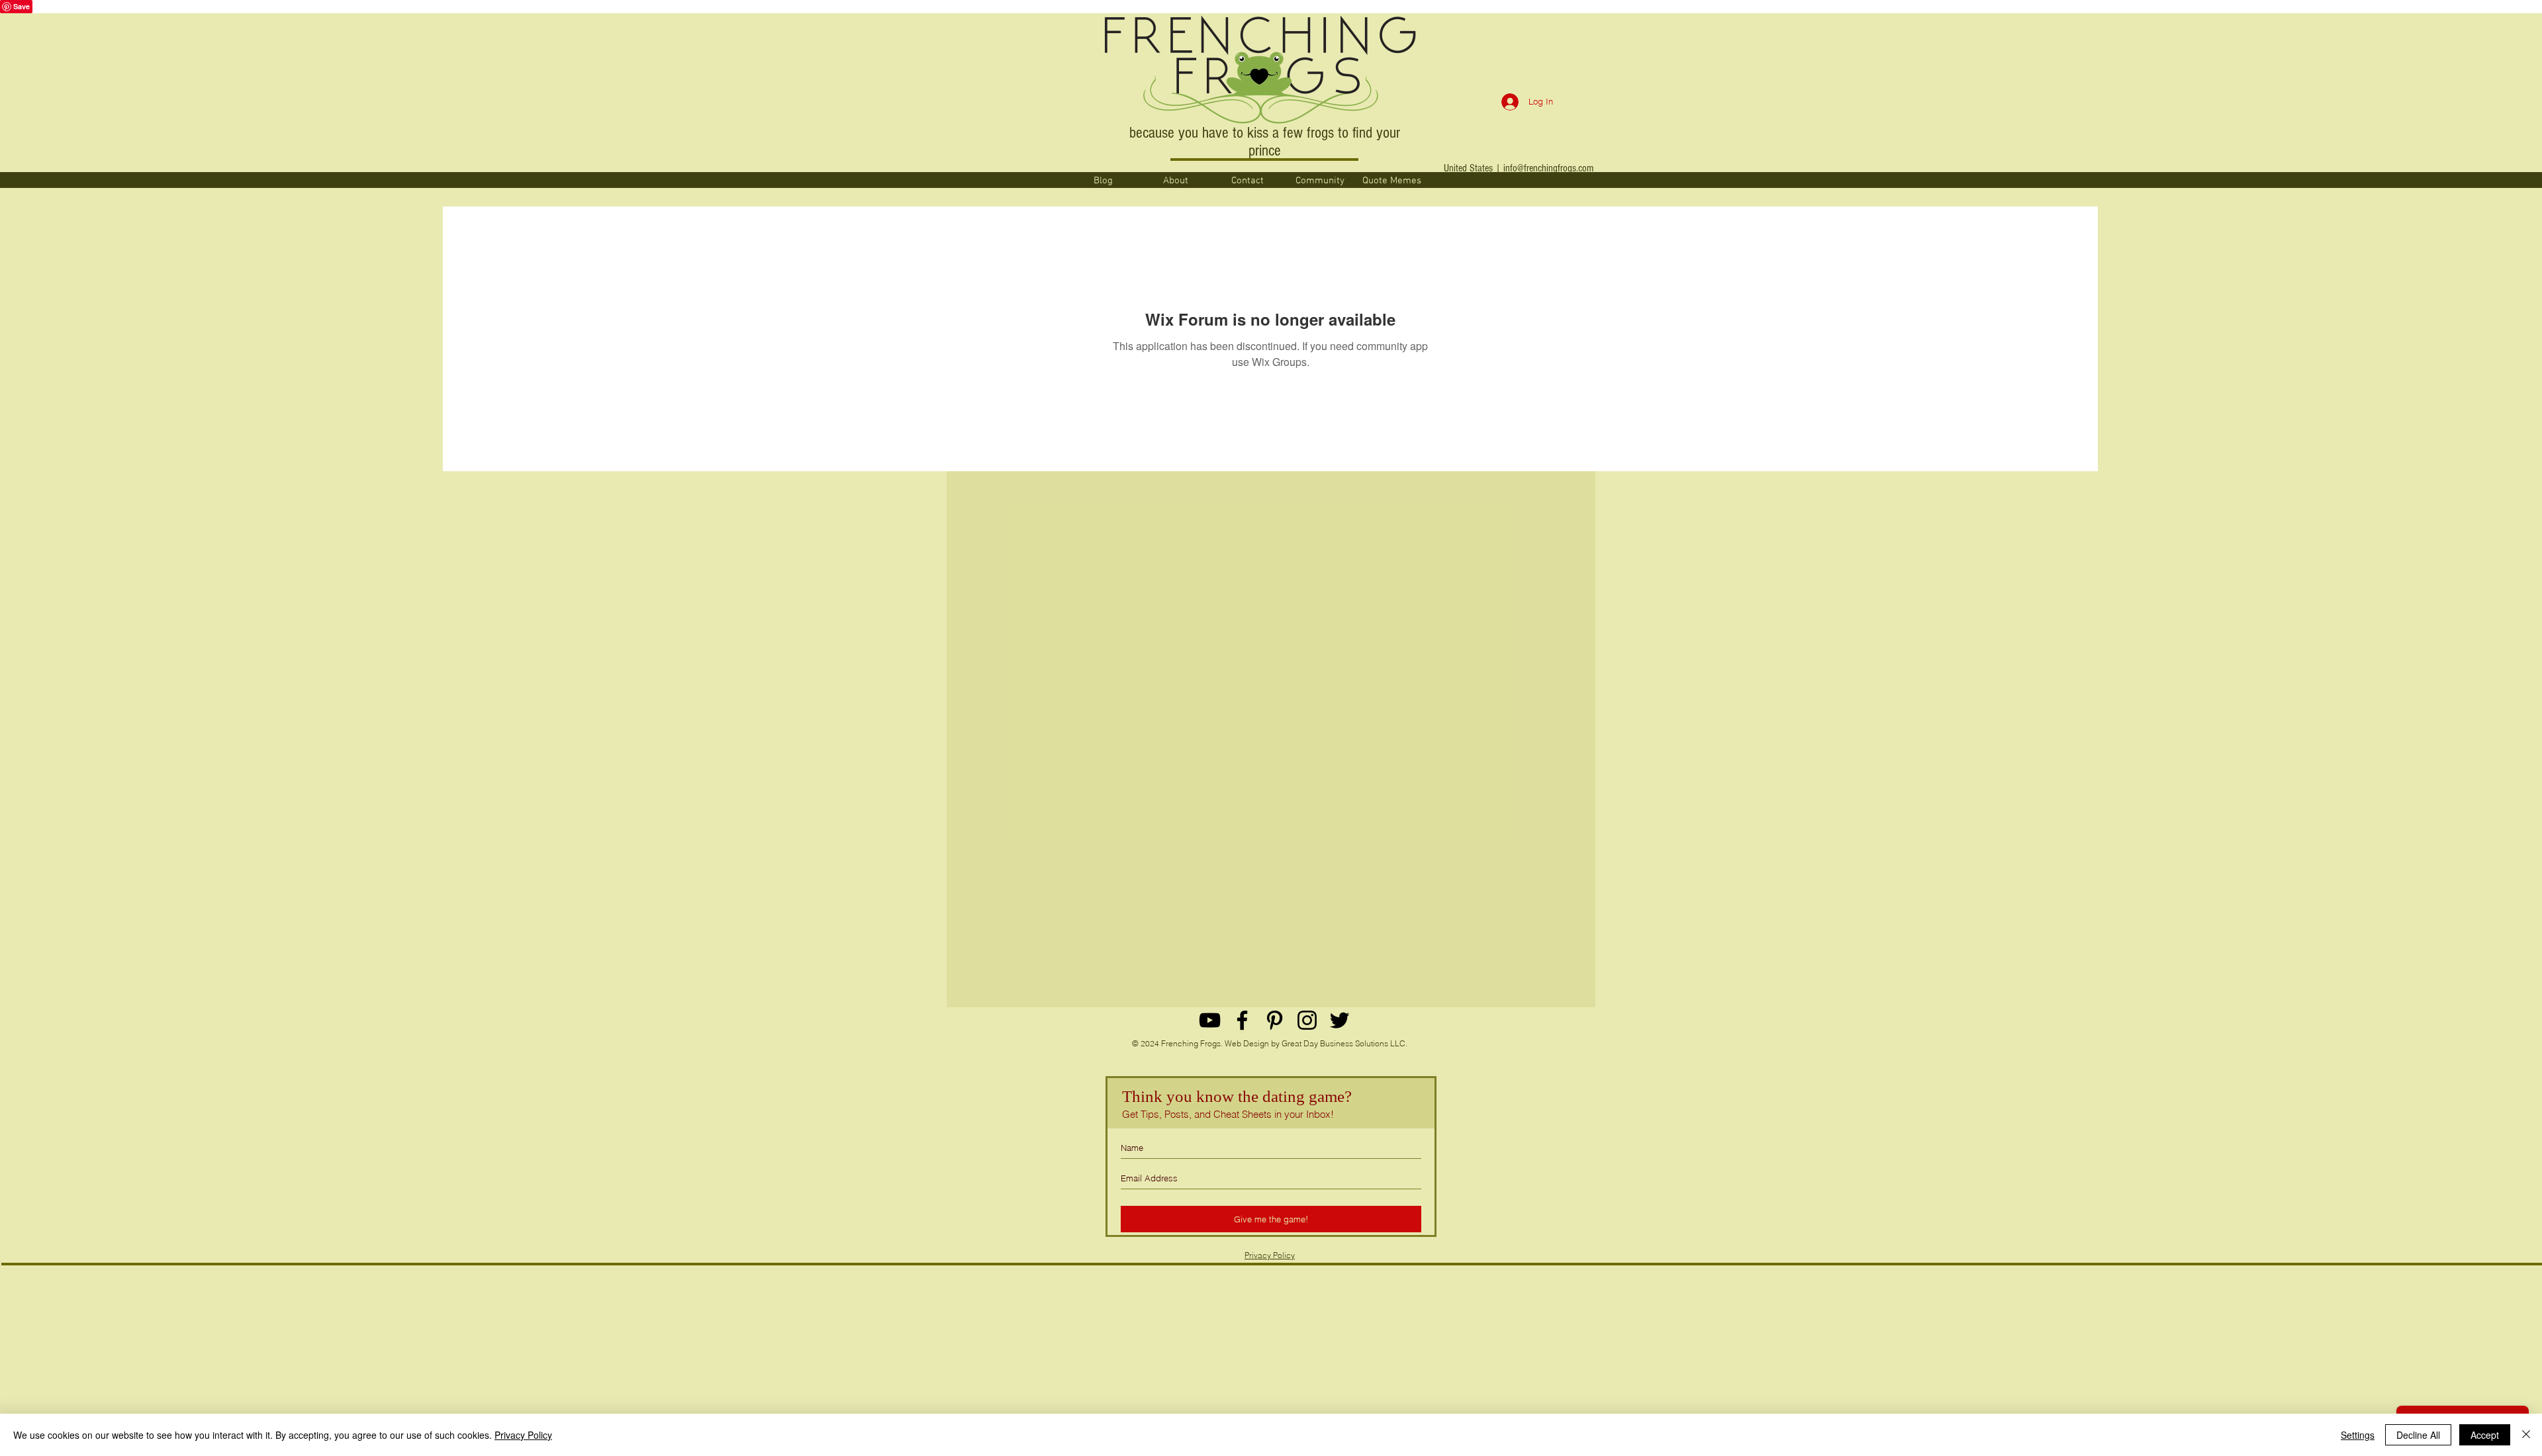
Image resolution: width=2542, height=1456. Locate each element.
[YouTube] (1210, 1020)
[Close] (2526, 1435)
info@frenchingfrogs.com (1548, 168)
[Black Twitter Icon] (1340, 1020)
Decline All (2418, 1435)
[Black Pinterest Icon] (1275, 1020)
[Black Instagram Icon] (1307, 1020)
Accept (2485, 1435)
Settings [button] (2358, 1435)
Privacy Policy (1270, 1255)
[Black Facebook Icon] (1242, 1020)
